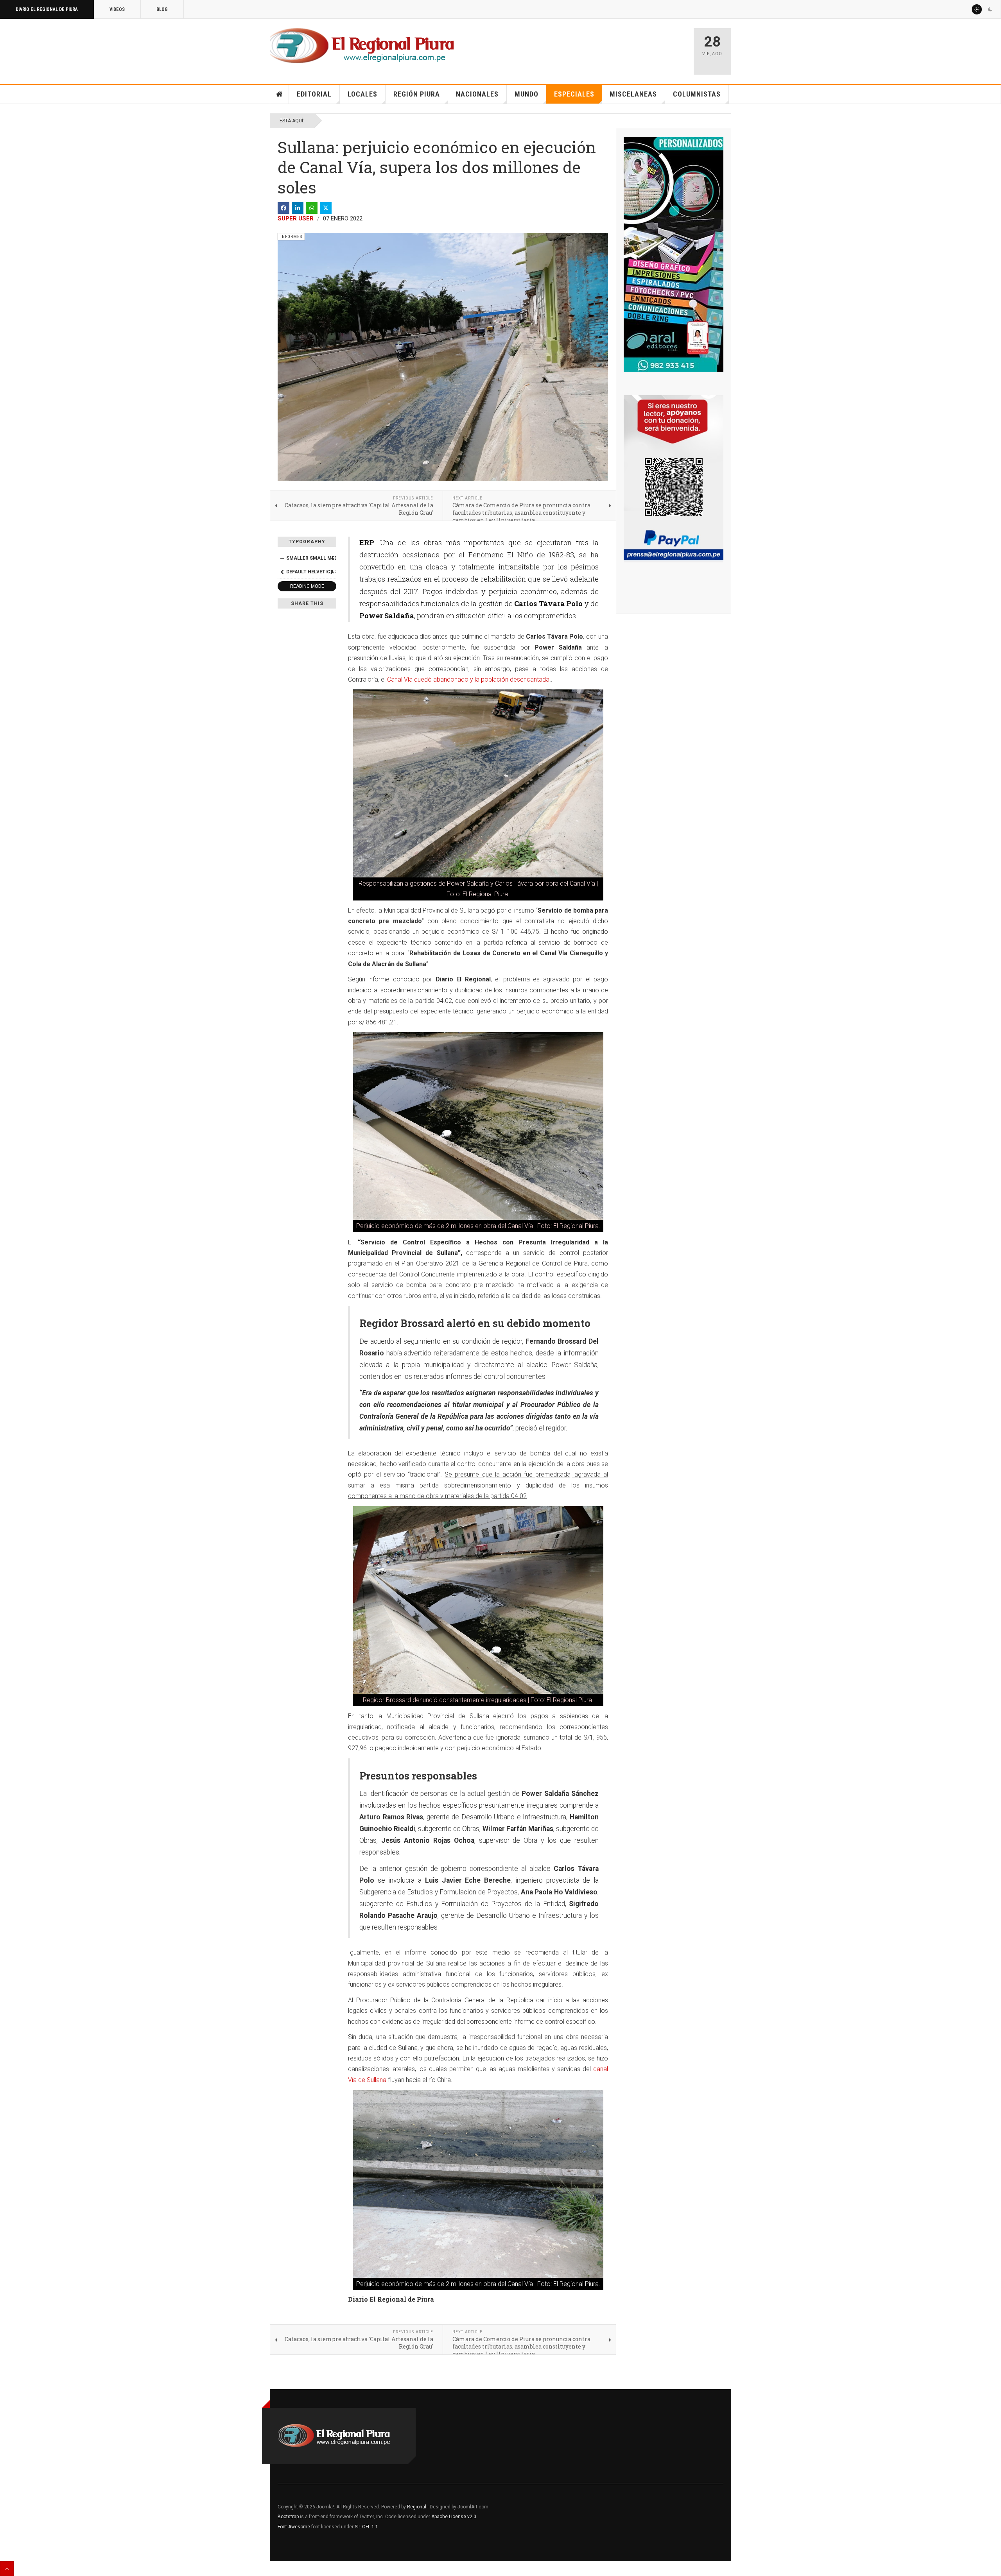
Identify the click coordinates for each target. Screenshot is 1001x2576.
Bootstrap (288, 2517)
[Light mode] (977, 9)
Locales (362, 94)
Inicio (280, 94)
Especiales (574, 94)
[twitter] (326, 208)
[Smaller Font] (282, 558)
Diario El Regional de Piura (47, 9)
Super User (296, 218)
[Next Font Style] (332, 572)
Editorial (314, 94)
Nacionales (477, 94)
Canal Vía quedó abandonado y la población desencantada (468, 679)
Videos (117, 9)
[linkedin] (298, 208)
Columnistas (697, 94)
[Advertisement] (595, 48)
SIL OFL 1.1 (366, 2527)
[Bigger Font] (332, 558)
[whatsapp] (312, 208)
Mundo (527, 94)
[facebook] (283, 208)
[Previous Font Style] (282, 572)
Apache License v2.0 (454, 2517)
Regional (417, 2507)
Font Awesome (294, 2527)
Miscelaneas (633, 94)
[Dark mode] (990, 9)
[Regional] (362, 46)
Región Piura (417, 94)
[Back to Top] (7, 2569)
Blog (162, 9)
